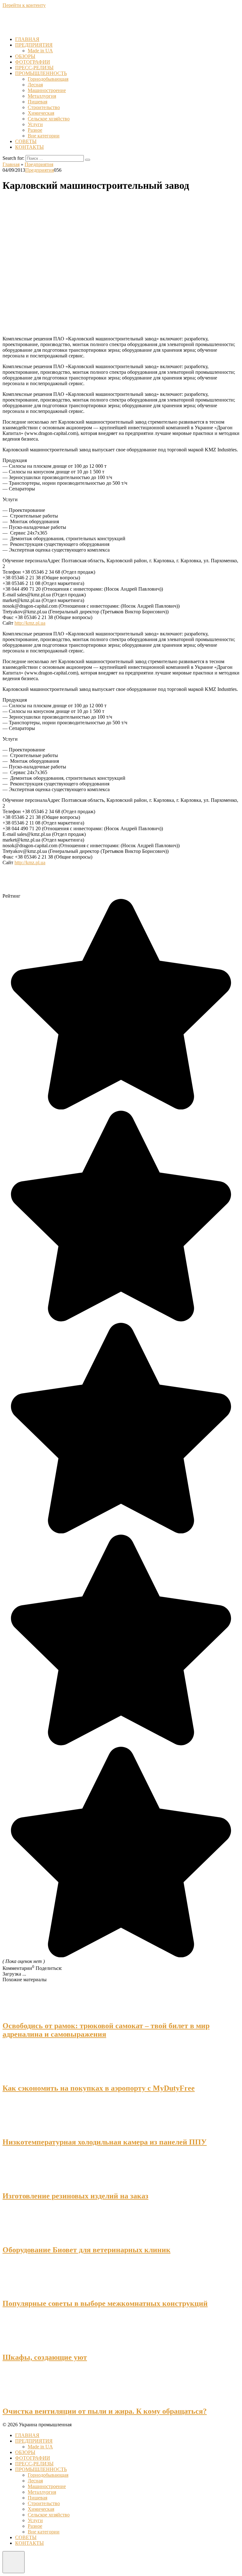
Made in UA (40, 51)
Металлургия (42, 96)
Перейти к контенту (24, 5)
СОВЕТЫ (26, 141)
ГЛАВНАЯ (27, 39)
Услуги (35, 124)
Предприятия (40, 170)
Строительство (44, 107)
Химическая (41, 113)
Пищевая (37, 102)
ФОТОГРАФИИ (33, 62)
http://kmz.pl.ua (30, 623)
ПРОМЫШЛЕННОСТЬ (41, 73)
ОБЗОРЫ (25, 56)
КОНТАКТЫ (29, 147)
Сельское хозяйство (49, 119)
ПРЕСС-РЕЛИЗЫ (34, 68)
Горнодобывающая (48, 79)
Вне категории (44, 136)
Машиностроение (47, 90)
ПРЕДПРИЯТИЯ (34, 45)
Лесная (35, 85)
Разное (35, 130)
